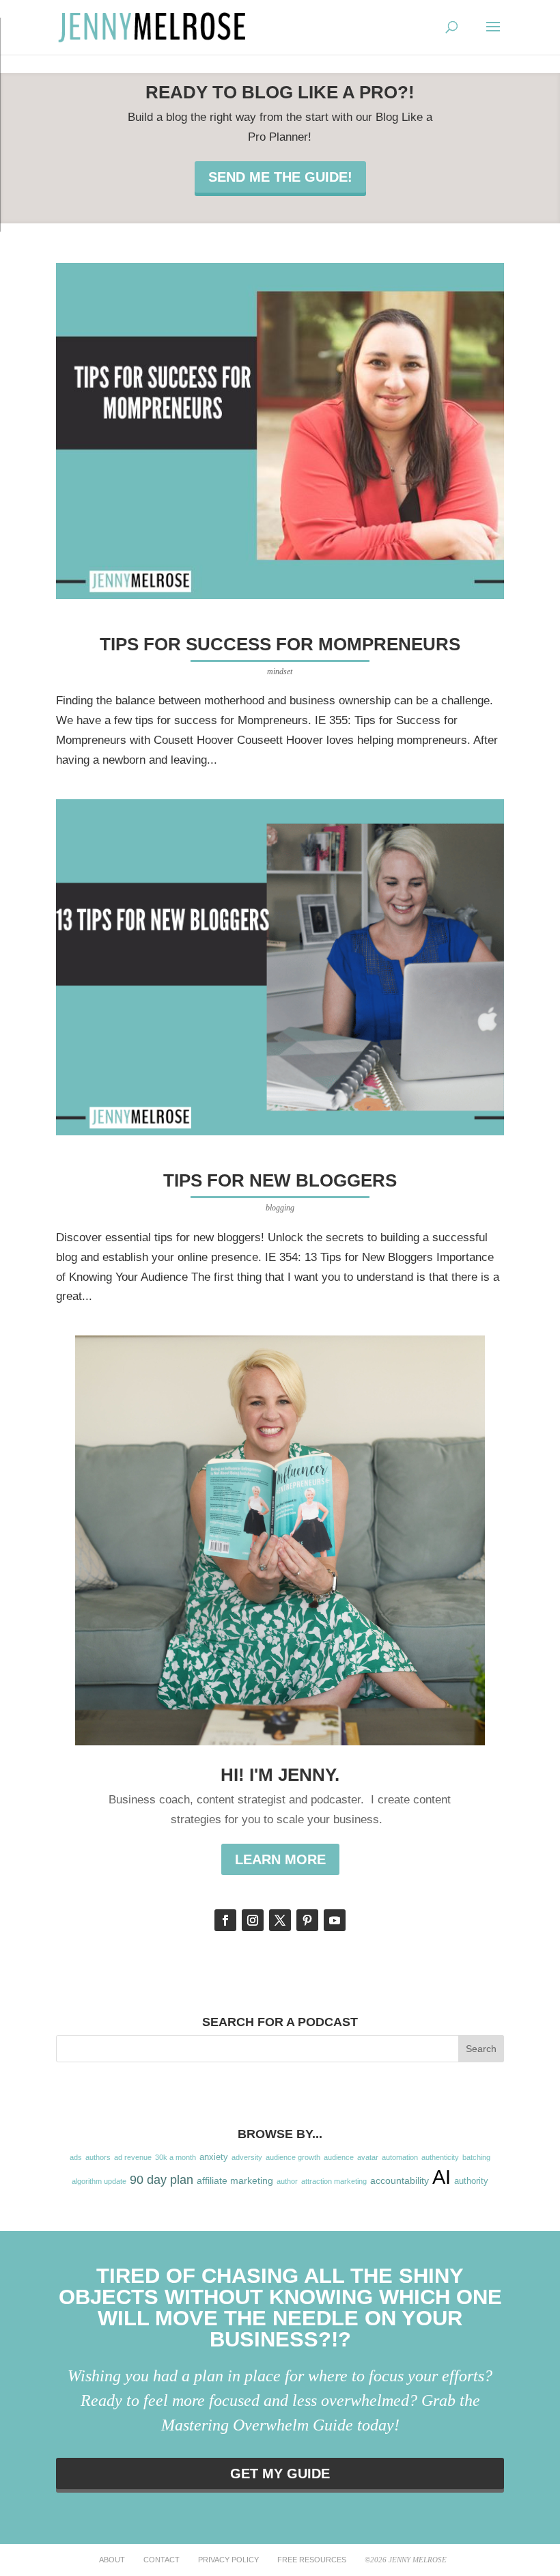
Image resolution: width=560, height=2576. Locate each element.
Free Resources (312, 2560)
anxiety (214, 2157)
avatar (368, 2157)
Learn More (280, 1859)
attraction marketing (334, 2181)
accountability (400, 2180)
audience (339, 2157)
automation (400, 2157)
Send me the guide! (280, 177)
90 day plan (162, 2180)
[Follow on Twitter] (280, 1920)
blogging (280, 1208)
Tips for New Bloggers (280, 1180)
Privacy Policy (228, 2560)
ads (76, 2157)
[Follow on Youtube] (335, 1920)
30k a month (176, 2157)
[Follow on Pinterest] (307, 1920)
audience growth (293, 2157)
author (287, 2181)
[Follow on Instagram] (253, 1920)
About (112, 2560)
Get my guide (280, 2474)
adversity (247, 2157)
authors (98, 2157)
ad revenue (133, 2157)
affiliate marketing (235, 2180)
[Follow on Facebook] (225, 1920)
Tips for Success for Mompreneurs (280, 644)
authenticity (440, 2157)
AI (442, 2177)
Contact (162, 2560)
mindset (280, 671)
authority (471, 2181)
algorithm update (99, 2181)
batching (476, 2157)
